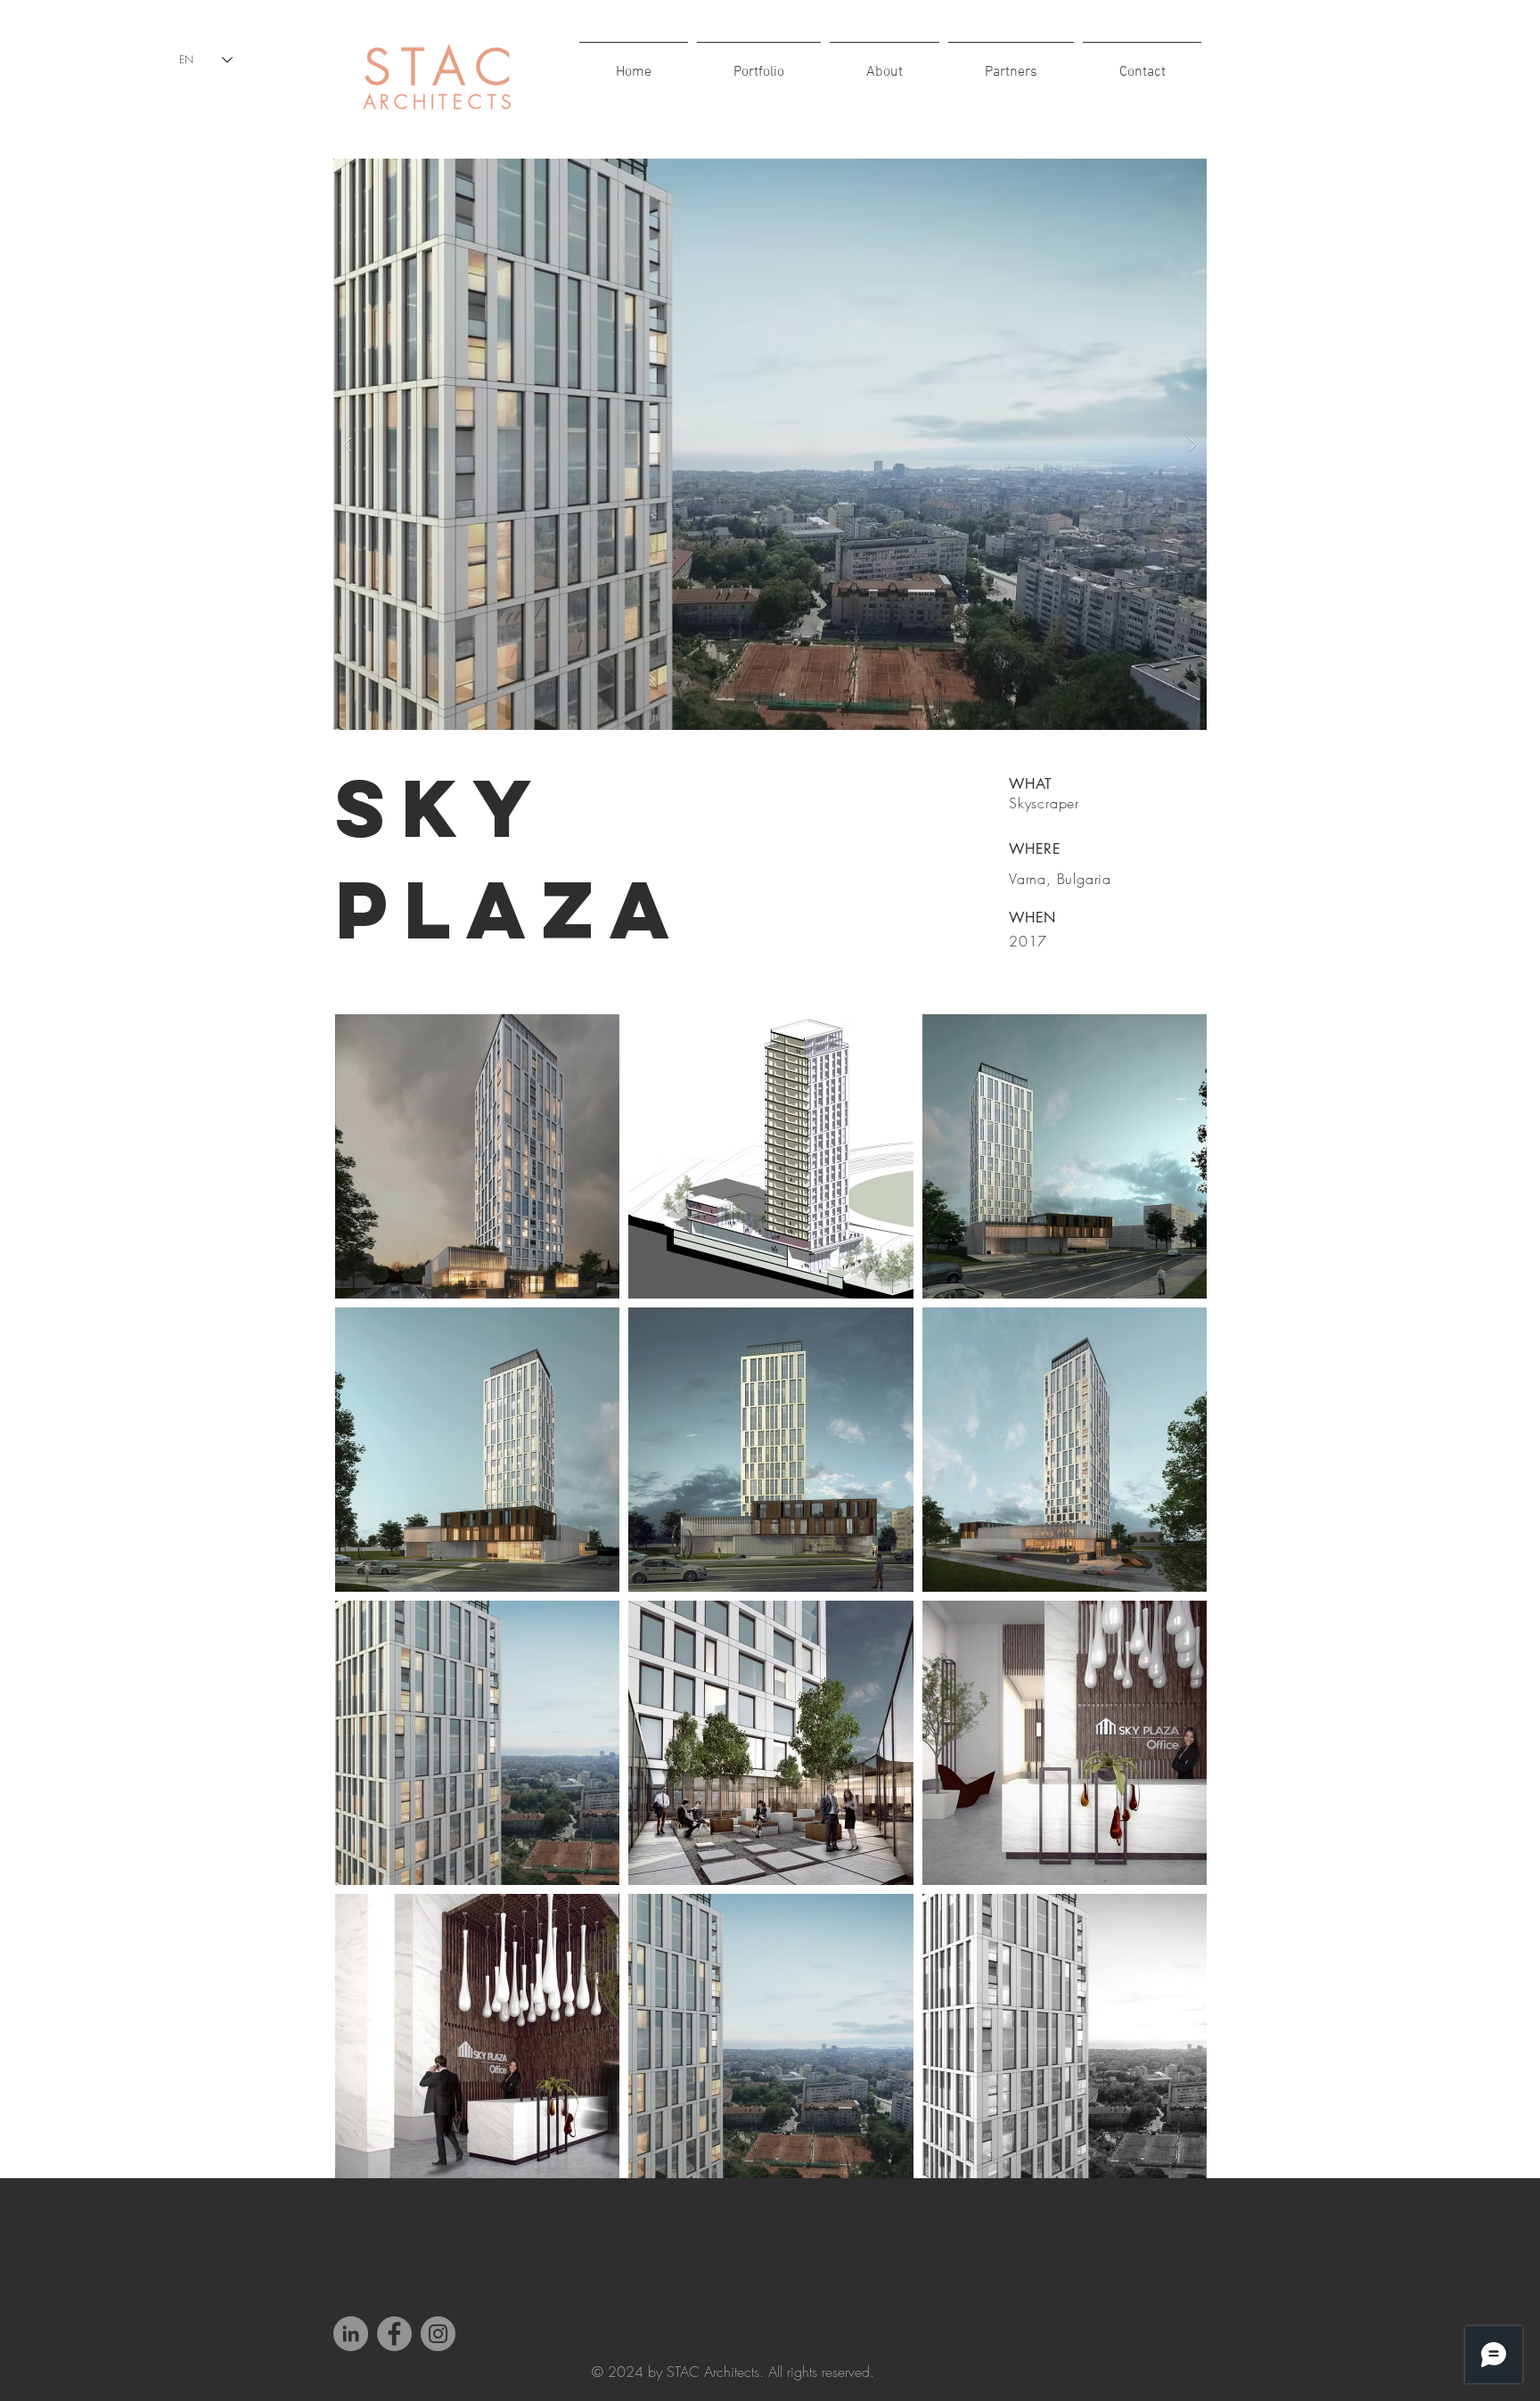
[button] (770, 444)
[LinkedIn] (351, 2334)
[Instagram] (438, 2334)
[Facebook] (394, 2334)
